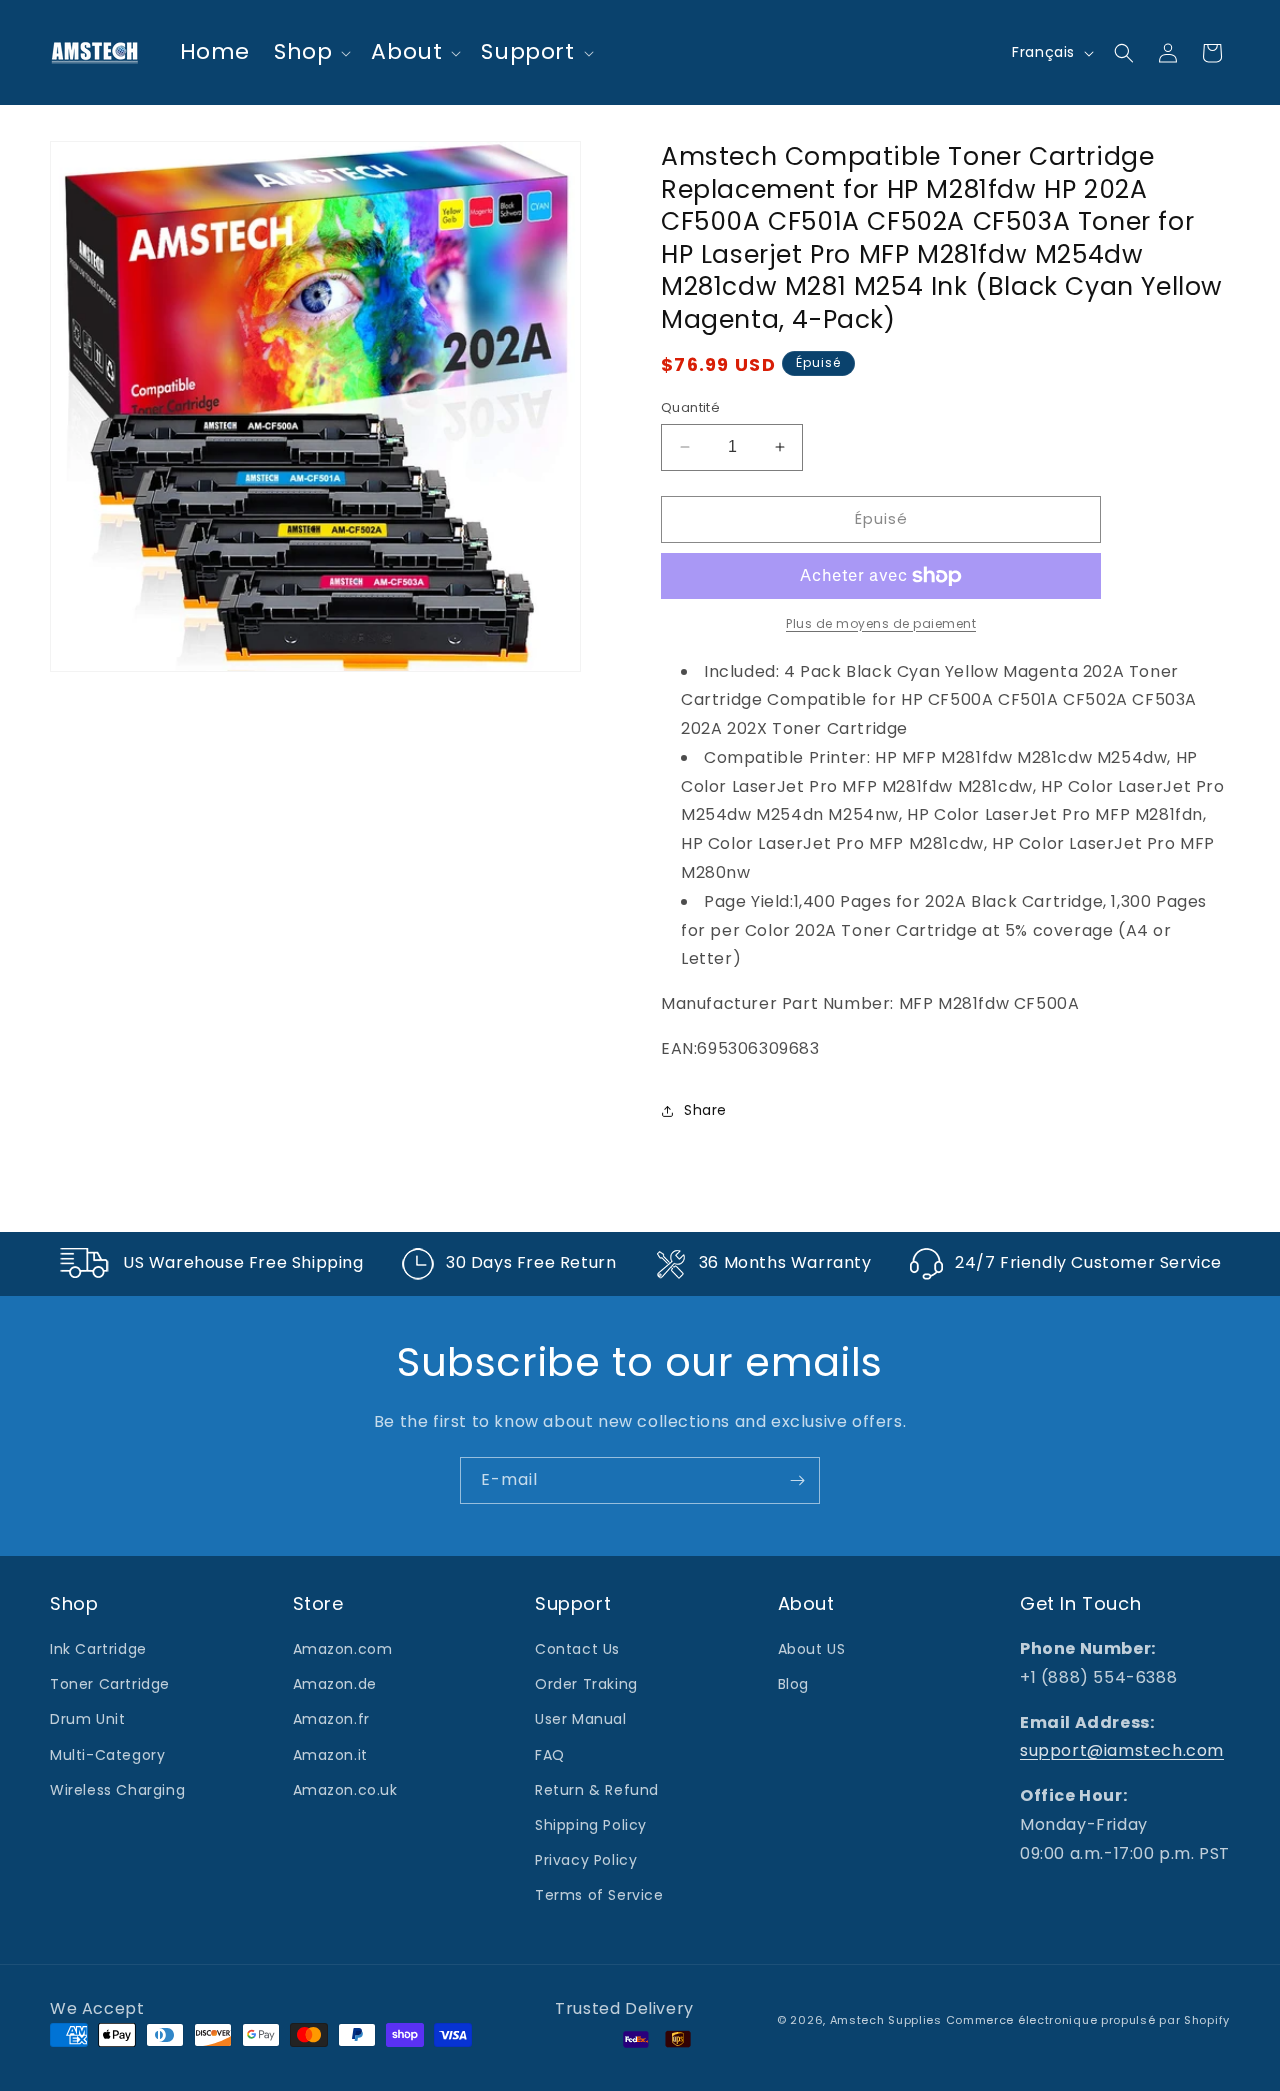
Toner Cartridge (110, 1684)
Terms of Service (599, 1895)
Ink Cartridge (98, 1649)
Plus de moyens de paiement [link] (881, 623)
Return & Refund (597, 1790)
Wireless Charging (117, 1790)
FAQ (550, 1755)
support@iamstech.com (1122, 1750)
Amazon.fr (331, 1719)
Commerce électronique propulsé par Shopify (1088, 2020)
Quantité (690, 407)
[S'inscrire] (797, 1480)
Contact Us (577, 1649)
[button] (310, 52)
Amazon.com (343, 1649)
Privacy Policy (586, 1860)
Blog (793, 1684)
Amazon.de (335, 1684)
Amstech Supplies (886, 2020)
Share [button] (705, 1110)
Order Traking (586, 1684)
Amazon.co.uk (345, 1790)
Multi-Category (107, 1755)
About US (812, 1649)
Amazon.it (330, 1755)
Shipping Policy (591, 1825)
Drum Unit (87, 1719)
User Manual (581, 1719)
